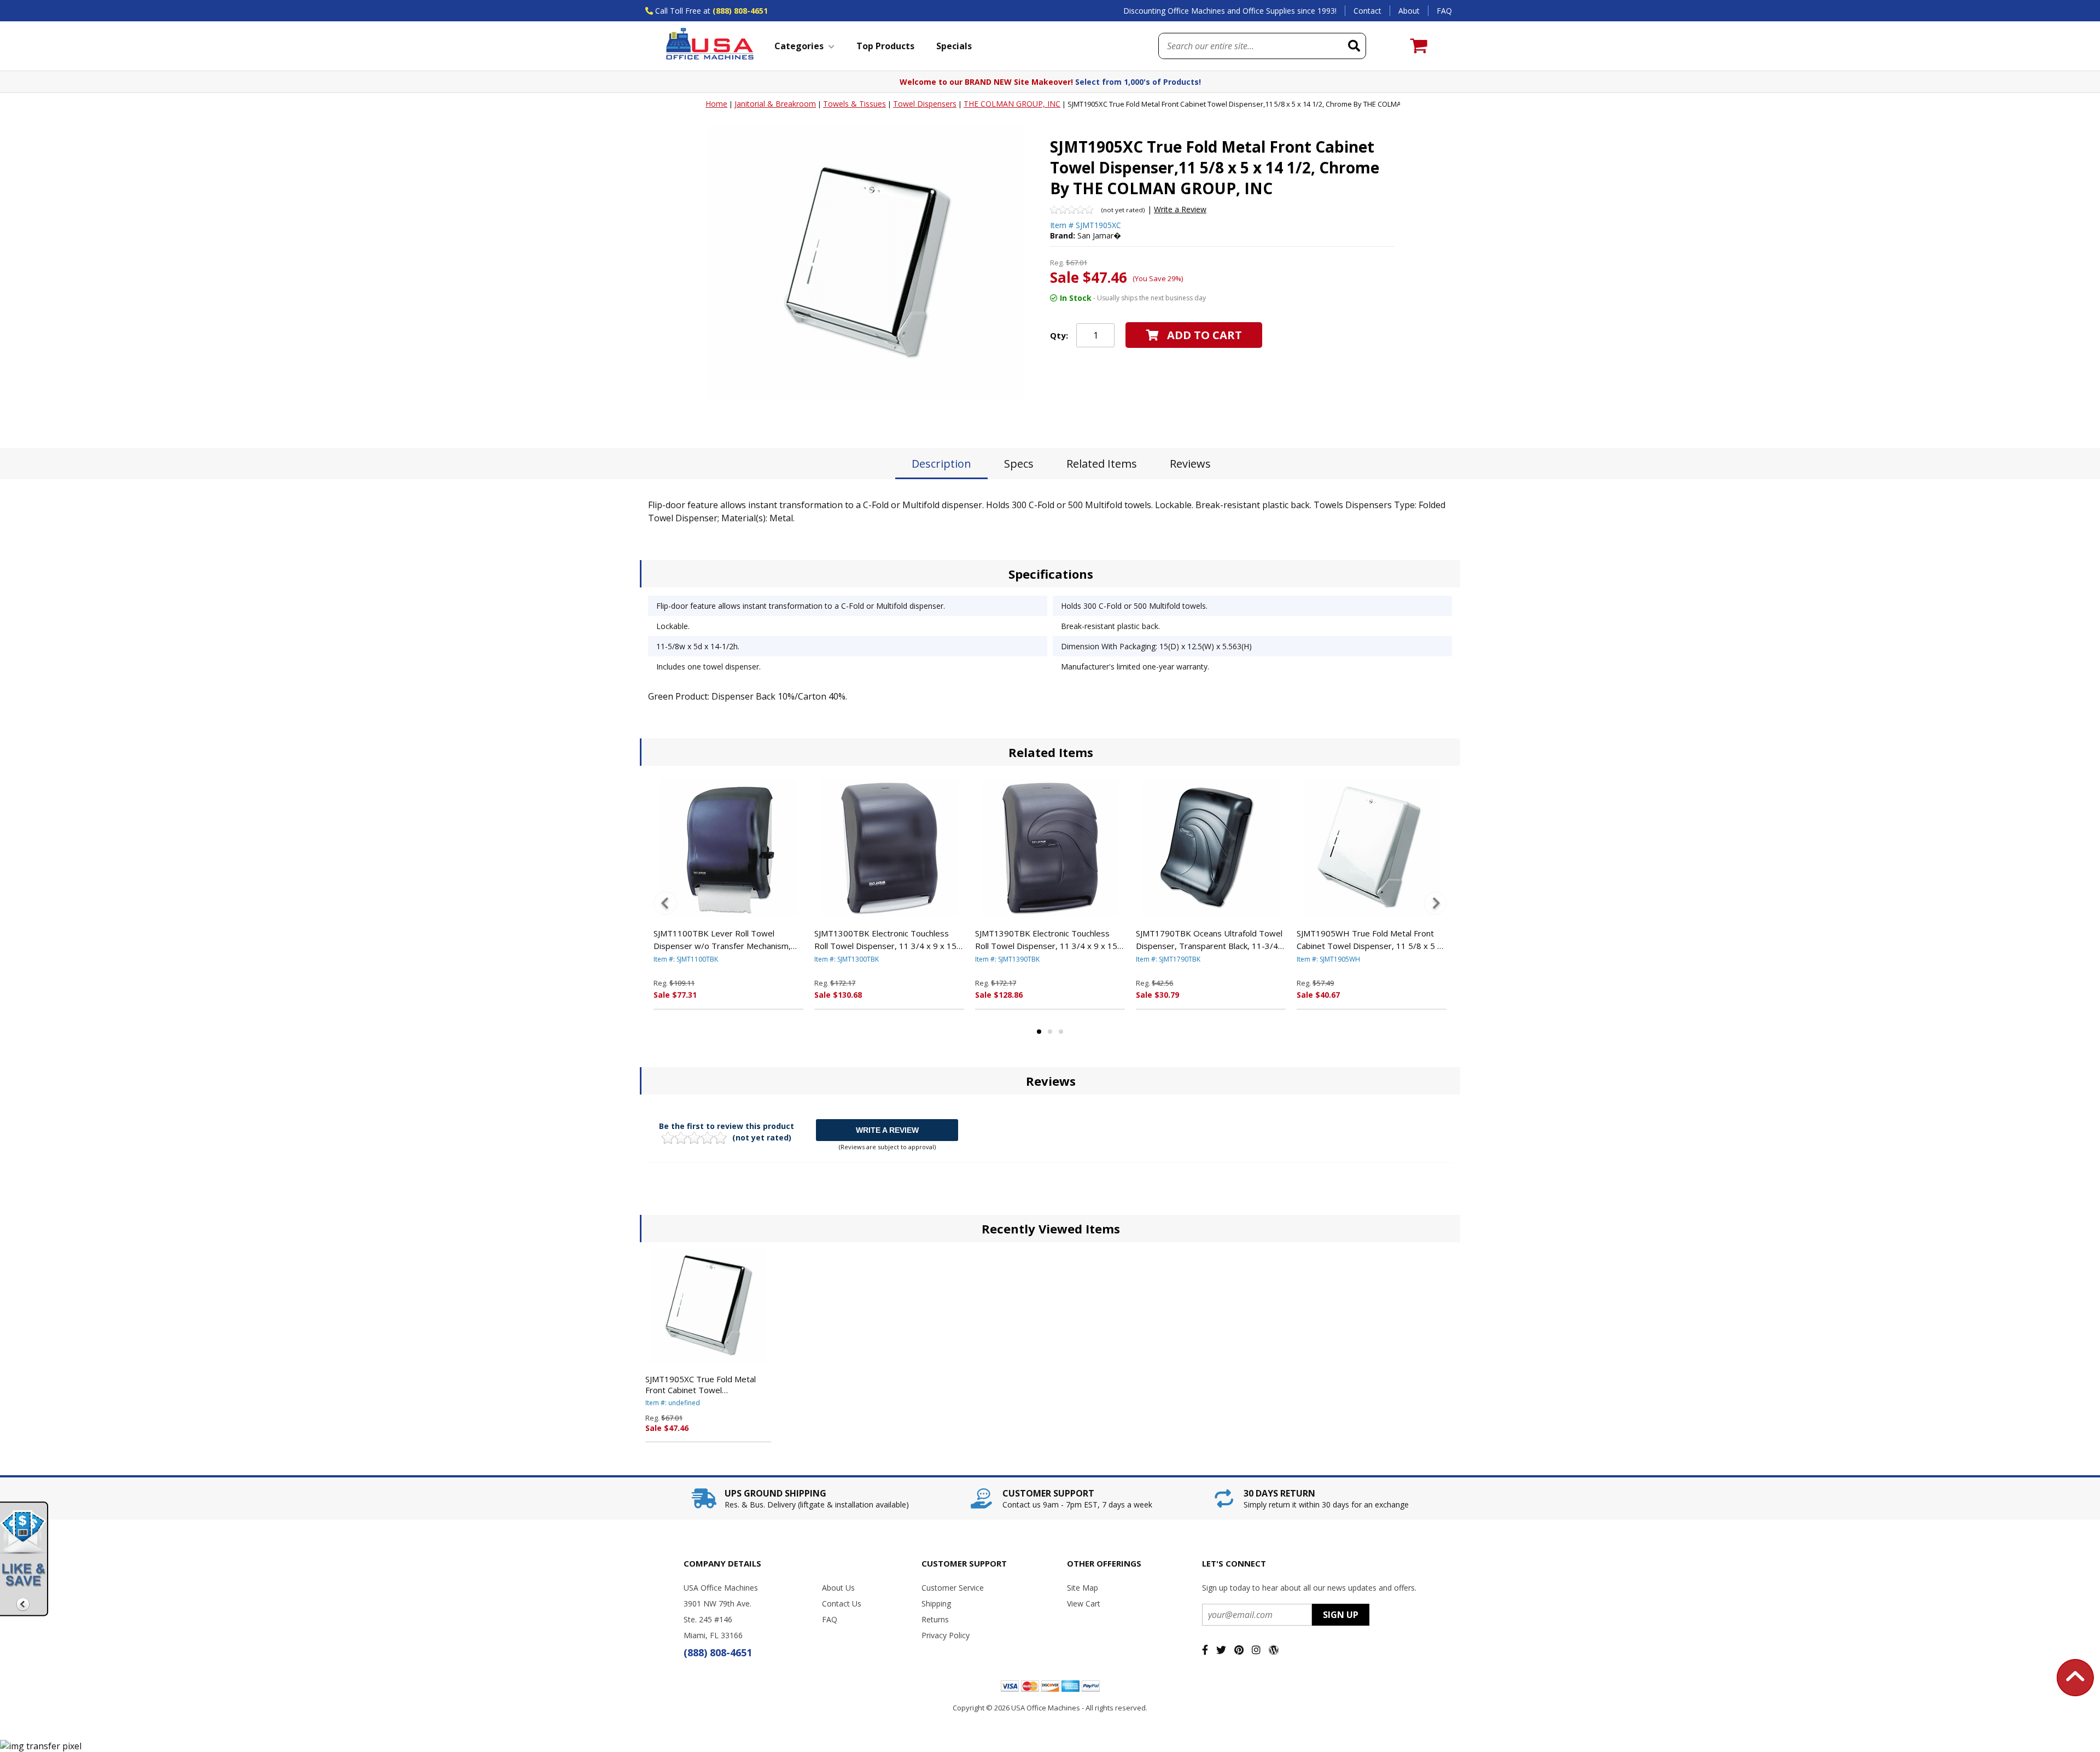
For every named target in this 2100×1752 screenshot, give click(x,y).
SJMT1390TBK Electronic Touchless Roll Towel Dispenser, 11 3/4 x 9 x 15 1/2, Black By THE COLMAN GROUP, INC (1046, 940)
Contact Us (842, 1603)
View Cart (1084, 1603)
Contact (1367, 11)
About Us (838, 1588)
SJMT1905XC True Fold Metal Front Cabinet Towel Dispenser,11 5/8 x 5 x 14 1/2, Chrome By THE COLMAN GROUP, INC (703, 1384)
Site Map (1083, 1588)
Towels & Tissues (854, 104)
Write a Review (1180, 209)
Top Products (885, 46)
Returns (935, 1619)
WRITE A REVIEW (887, 1130)
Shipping (936, 1603)
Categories (799, 46)
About (1409, 11)
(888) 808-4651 (740, 11)
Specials (954, 46)
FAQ (1444, 11)
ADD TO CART (1204, 335)
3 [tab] (1061, 1032)
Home (716, 104)
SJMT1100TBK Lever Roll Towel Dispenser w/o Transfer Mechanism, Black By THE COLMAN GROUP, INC (722, 940)
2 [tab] (1050, 1032)
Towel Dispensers (925, 104)
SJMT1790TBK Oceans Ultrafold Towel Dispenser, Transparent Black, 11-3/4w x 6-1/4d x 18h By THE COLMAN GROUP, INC (1210, 940)
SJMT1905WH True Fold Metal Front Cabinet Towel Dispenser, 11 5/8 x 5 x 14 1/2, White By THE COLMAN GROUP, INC (1369, 940)
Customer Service (953, 1588)
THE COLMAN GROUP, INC (1012, 104)
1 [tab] (1039, 1032)
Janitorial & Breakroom (775, 104)
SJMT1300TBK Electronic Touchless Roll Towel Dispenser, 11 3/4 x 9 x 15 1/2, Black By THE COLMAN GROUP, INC (885, 940)
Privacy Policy (946, 1635)
